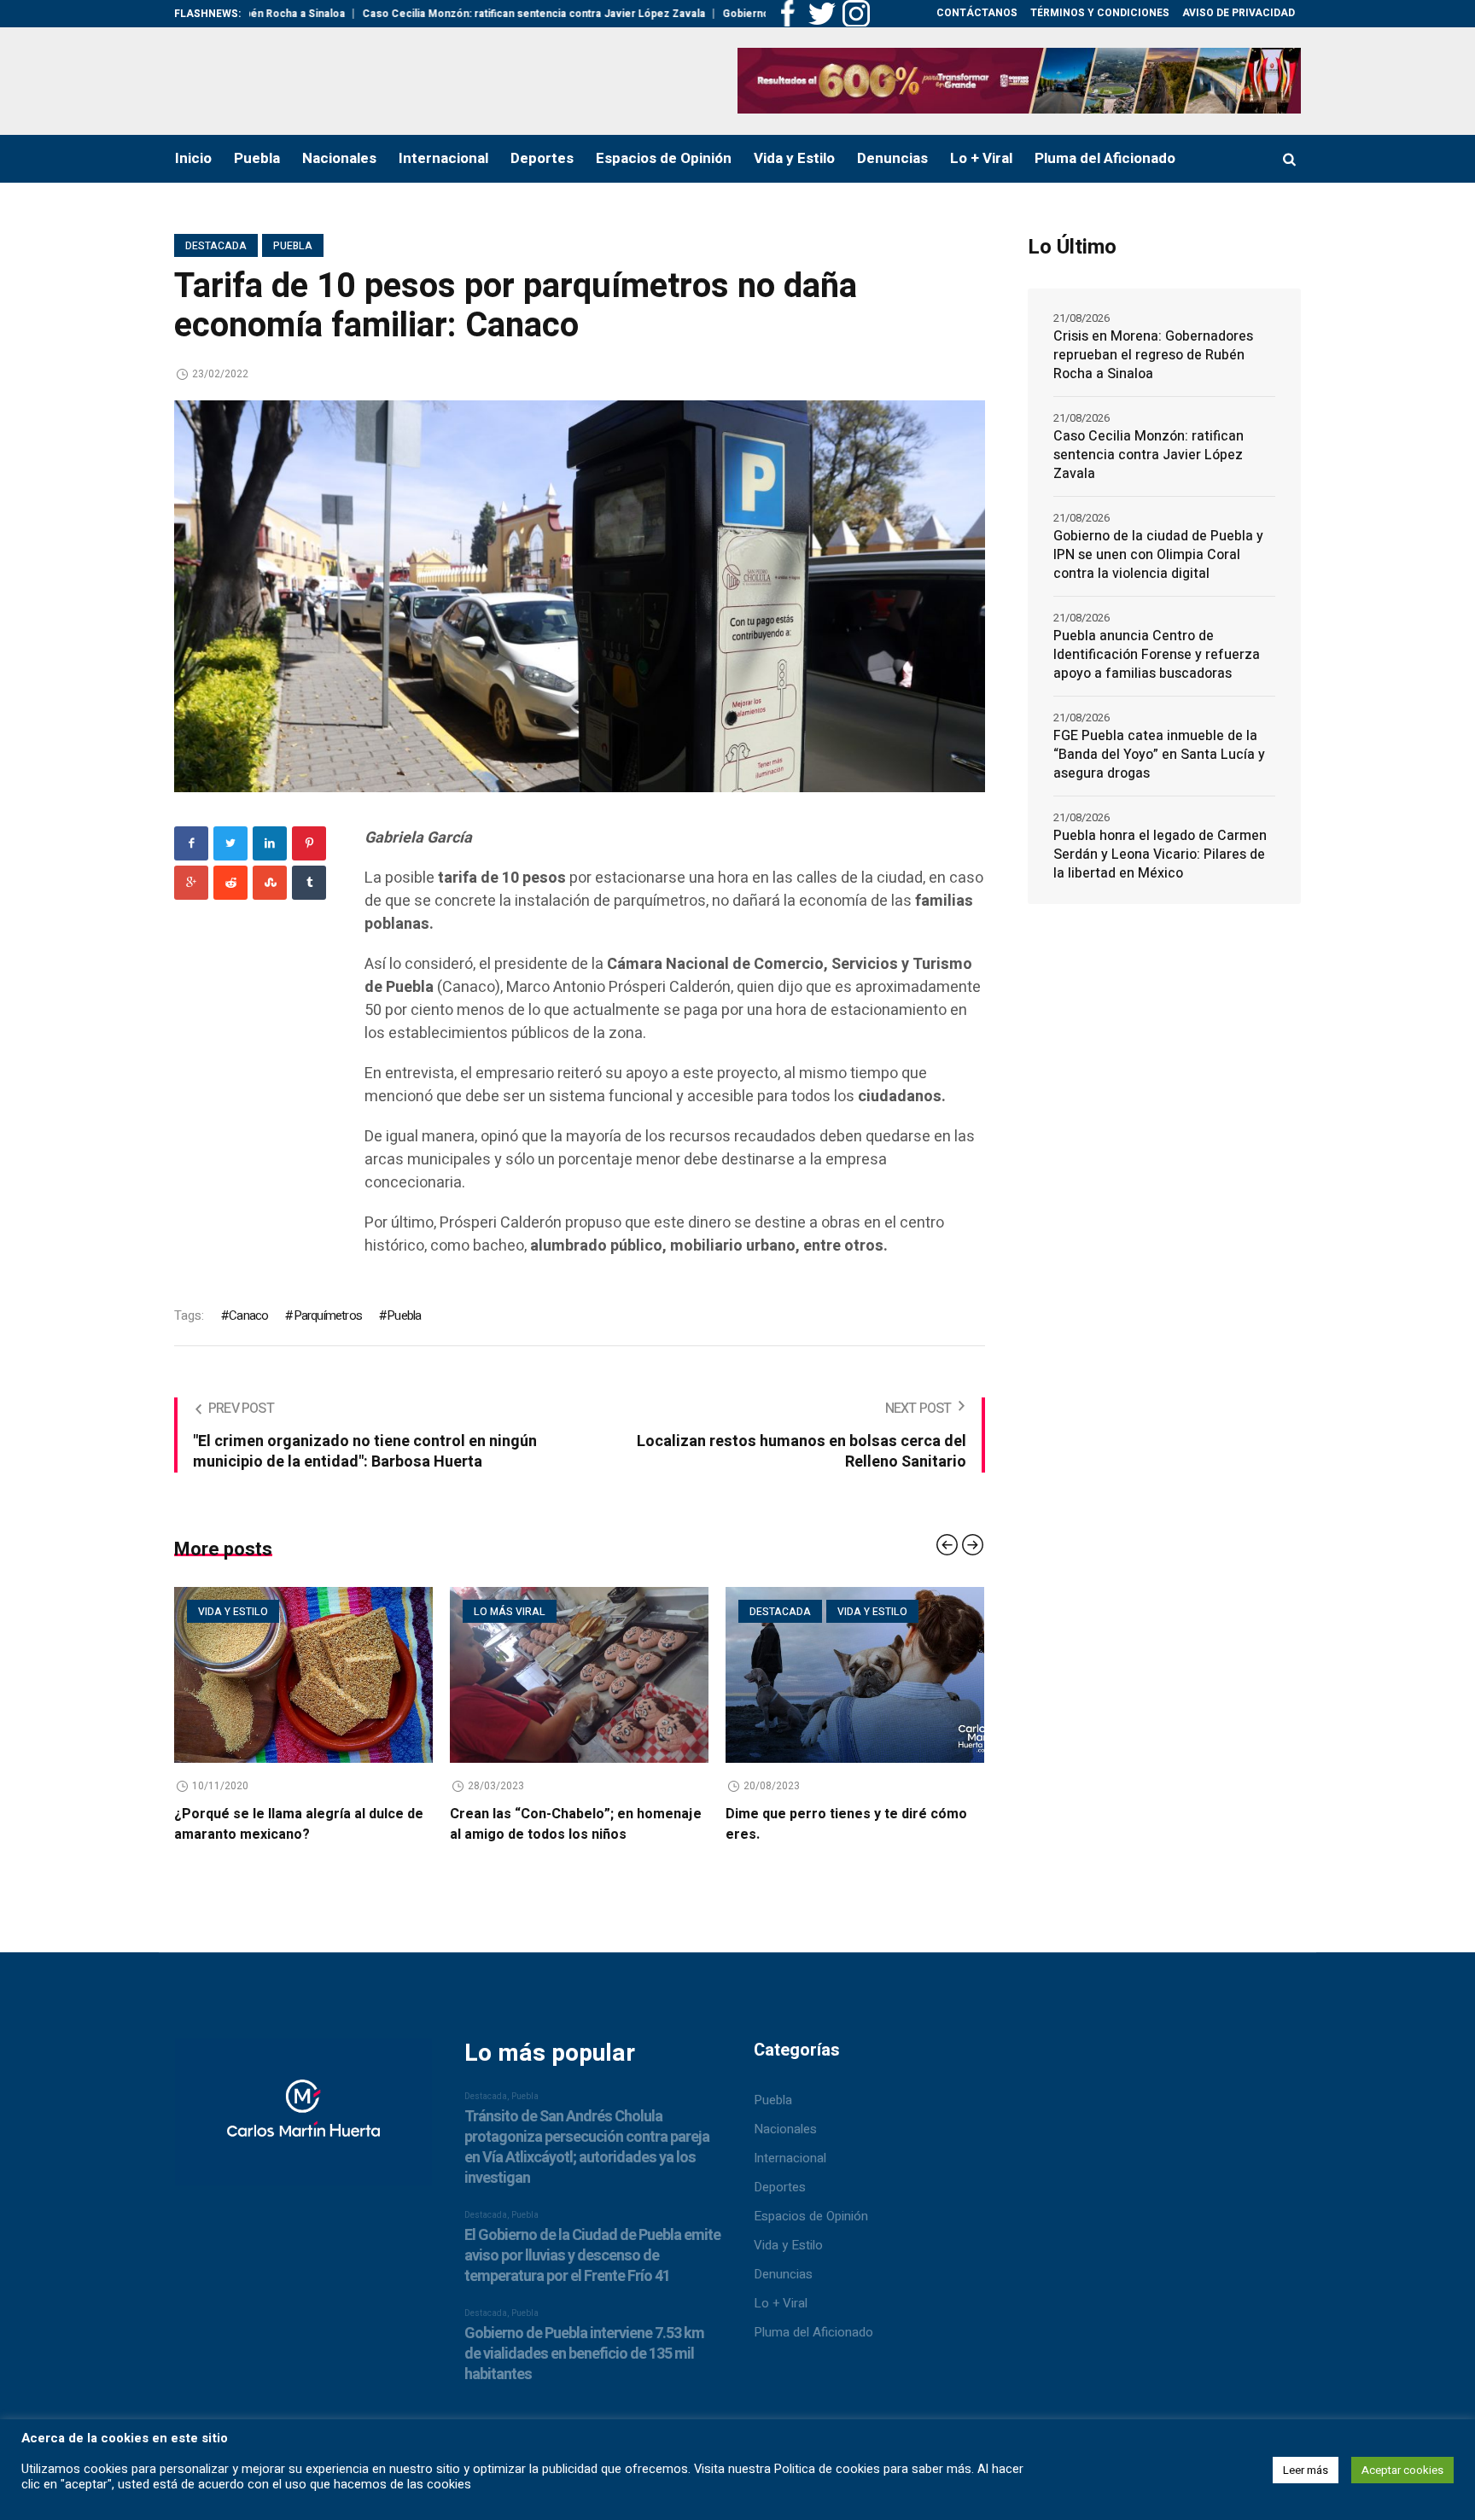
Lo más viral (373, 1612)
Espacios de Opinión (811, 2225)
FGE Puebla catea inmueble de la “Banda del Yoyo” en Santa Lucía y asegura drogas (1159, 755)
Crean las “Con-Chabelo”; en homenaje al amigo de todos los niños (439, 1824)
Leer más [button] (1306, 2470)
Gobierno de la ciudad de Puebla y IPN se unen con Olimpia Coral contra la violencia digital (1158, 555)
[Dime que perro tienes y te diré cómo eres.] (718, 1675)
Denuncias (783, 2283)
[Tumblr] (309, 883)
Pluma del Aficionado (813, 2341)
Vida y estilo (736, 1612)
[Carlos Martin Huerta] (303, 2129)
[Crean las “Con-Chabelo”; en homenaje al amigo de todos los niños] (443, 1675)
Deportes (780, 2196)
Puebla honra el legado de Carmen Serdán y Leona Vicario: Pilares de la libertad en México (1160, 855)
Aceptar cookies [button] (1402, 2470)
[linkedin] (270, 843)
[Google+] (191, 883)
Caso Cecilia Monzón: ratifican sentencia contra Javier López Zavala (439, 14)
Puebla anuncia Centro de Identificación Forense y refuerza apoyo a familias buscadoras (1157, 655)
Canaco (248, 1315)
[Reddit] (230, 883)
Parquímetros (328, 1315)
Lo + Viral (781, 2312)
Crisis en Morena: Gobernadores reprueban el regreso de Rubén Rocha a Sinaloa (1153, 355)
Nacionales (785, 2138)
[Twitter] (230, 843)
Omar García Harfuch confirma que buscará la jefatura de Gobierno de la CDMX (985, 1835)
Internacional (790, 2167)
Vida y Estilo (788, 2254)
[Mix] (270, 883)
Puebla (293, 246)
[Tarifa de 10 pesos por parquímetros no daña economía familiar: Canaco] (580, 595)
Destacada (216, 246)
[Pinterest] (309, 843)
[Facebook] (191, 843)
